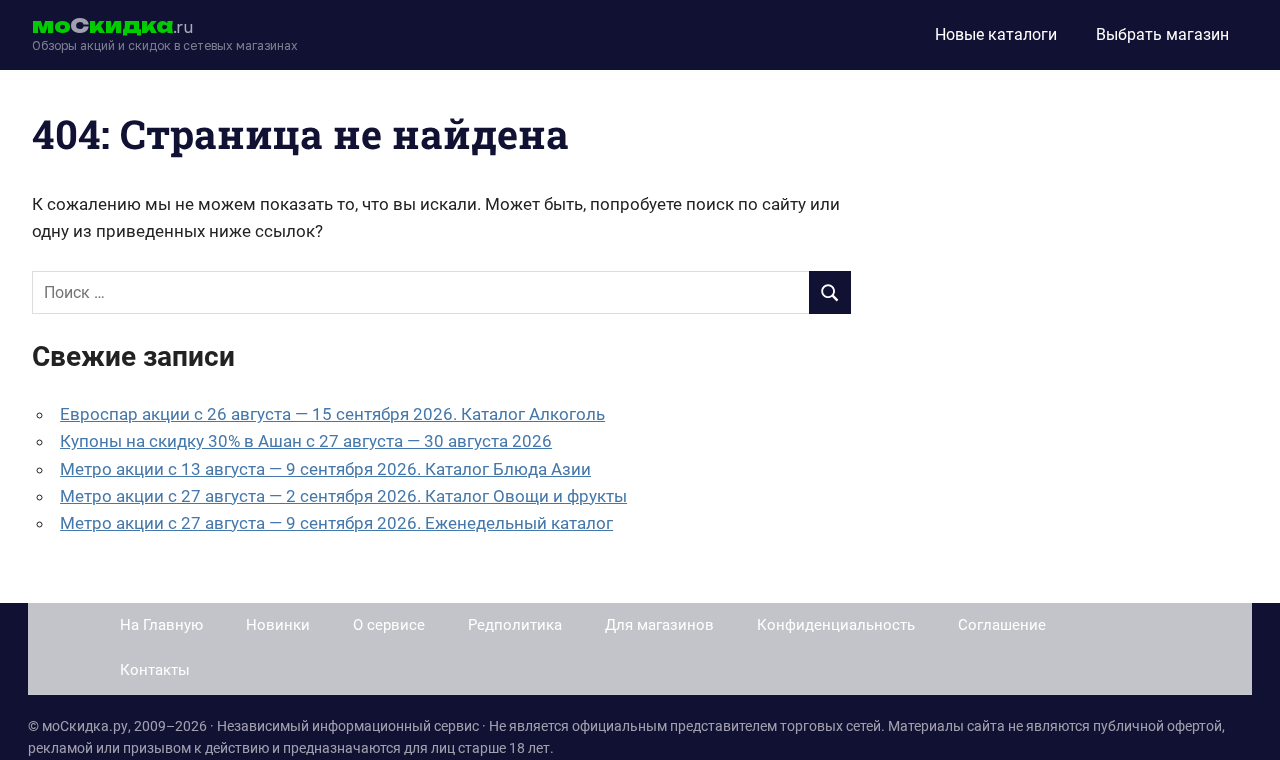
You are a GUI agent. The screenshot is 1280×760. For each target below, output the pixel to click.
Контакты (155, 670)
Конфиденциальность (836, 625)
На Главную (161, 625)
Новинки (278, 625)
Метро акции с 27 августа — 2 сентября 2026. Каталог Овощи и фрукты (343, 496)
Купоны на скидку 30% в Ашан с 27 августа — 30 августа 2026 (306, 441)
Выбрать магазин (1162, 34)
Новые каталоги (996, 34)
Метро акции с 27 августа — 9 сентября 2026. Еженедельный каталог (336, 523)
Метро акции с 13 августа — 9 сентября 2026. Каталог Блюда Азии (325, 469)
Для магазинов (659, 625)
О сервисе (389, 625)
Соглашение (1002, 625)
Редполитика (515, 625)
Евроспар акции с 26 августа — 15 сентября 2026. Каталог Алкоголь (332, 414)
